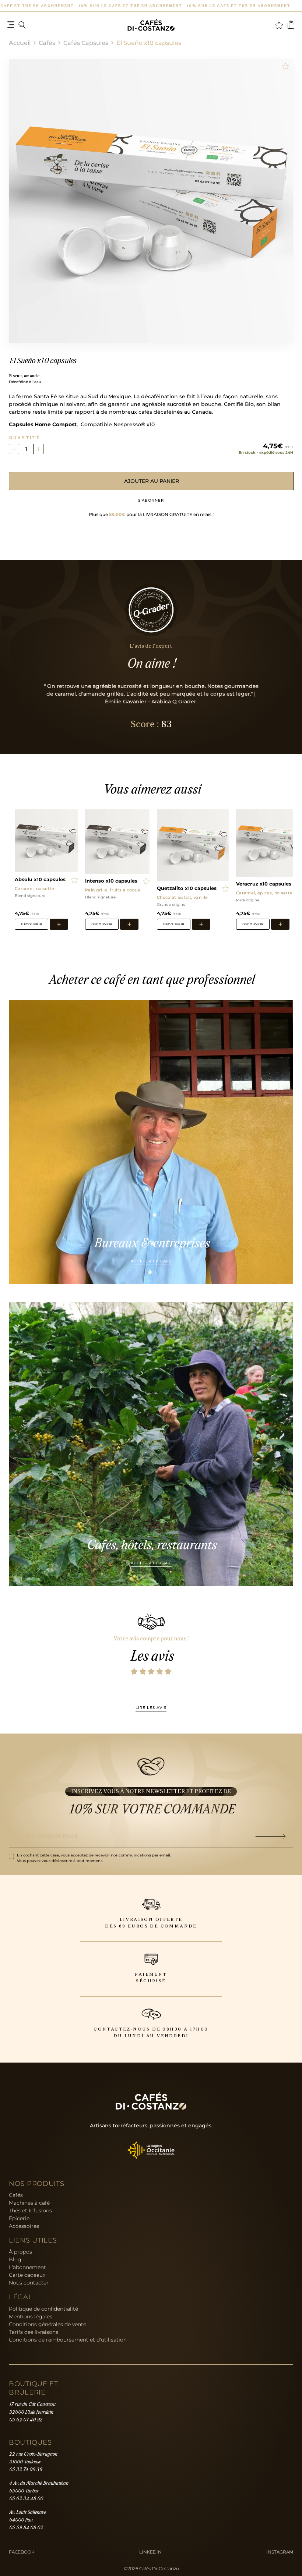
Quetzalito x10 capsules (187, 888)
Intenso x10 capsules (111, 881)
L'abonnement (27, 2267)
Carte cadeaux (27, 2275)
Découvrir (31, 924)
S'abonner (151, 500)
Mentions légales (31, 2317)
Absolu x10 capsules (40, 880)
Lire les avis (151, 1708)
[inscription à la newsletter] (274, 1836)
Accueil (20, 43)
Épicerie (19, 2218)
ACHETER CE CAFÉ (151, 1261)
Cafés (47, 43)
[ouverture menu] (11, 25)
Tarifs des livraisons (34, 2332)
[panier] (291, 25)
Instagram (280, 2552)
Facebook (22, 2552)
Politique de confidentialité (43, 2309)
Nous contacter (29, 2283)
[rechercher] (22, 25)
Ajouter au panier (152, 481)
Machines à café (29, 2203)
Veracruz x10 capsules (264, 884)
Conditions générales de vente (48, 2324)
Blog (15, 2259)
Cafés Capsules (86, 43)
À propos (20, 2252)
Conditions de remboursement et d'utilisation (68, 2340)
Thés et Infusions (30, 2211)
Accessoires (24, 2226)
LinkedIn (150, 2552)
